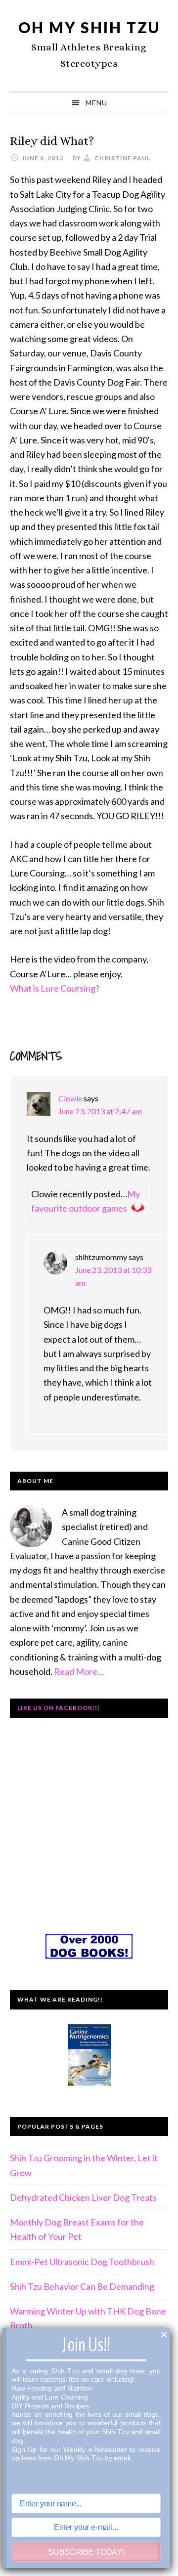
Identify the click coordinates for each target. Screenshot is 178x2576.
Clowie (70, 1098)
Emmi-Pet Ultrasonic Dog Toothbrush (82, 2262)
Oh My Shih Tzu (89, 27)
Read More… (79, 1671)
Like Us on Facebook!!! (59, 1708)
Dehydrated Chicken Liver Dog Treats (83, 2197)
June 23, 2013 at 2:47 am (100, 1111)
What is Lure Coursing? (55, 988)
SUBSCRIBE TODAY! (86, 2552)
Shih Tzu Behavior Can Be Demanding (82, 2286)
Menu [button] (96, 103)
